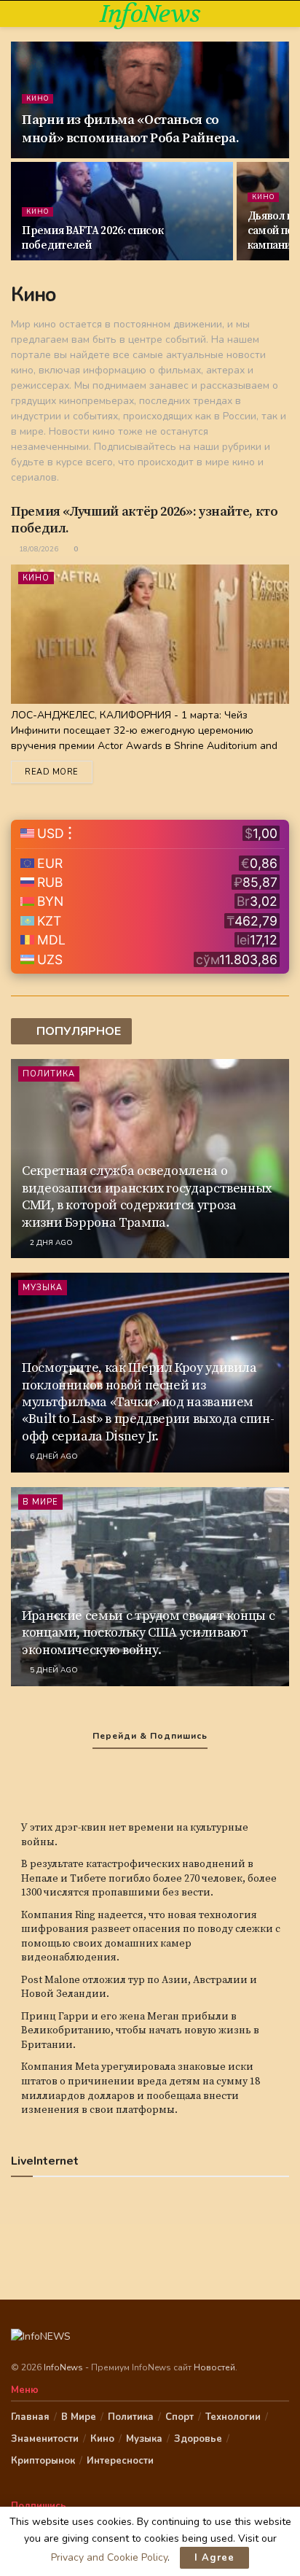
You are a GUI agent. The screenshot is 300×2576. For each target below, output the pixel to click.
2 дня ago (50, 1243)
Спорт (179, 2417)
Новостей (214, 2367)
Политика (49, 1074)
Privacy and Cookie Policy (109, 2557)
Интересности (120, 2461)
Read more (52, 772)
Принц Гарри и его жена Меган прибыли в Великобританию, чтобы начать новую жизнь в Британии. (140, 2031)
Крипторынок (43, 2461)
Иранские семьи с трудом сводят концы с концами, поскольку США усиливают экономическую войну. (148, 1633)
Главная (30, 2417)
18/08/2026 (37, 549)
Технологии (233, 2417)
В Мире (40, 1502)
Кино (37, 98)
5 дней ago (53, 1670)
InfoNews (150, 14)
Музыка (43, 1288)
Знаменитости (45, 2439)
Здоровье (198, 2439)
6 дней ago (53, 1456)
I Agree (214, 2558)
